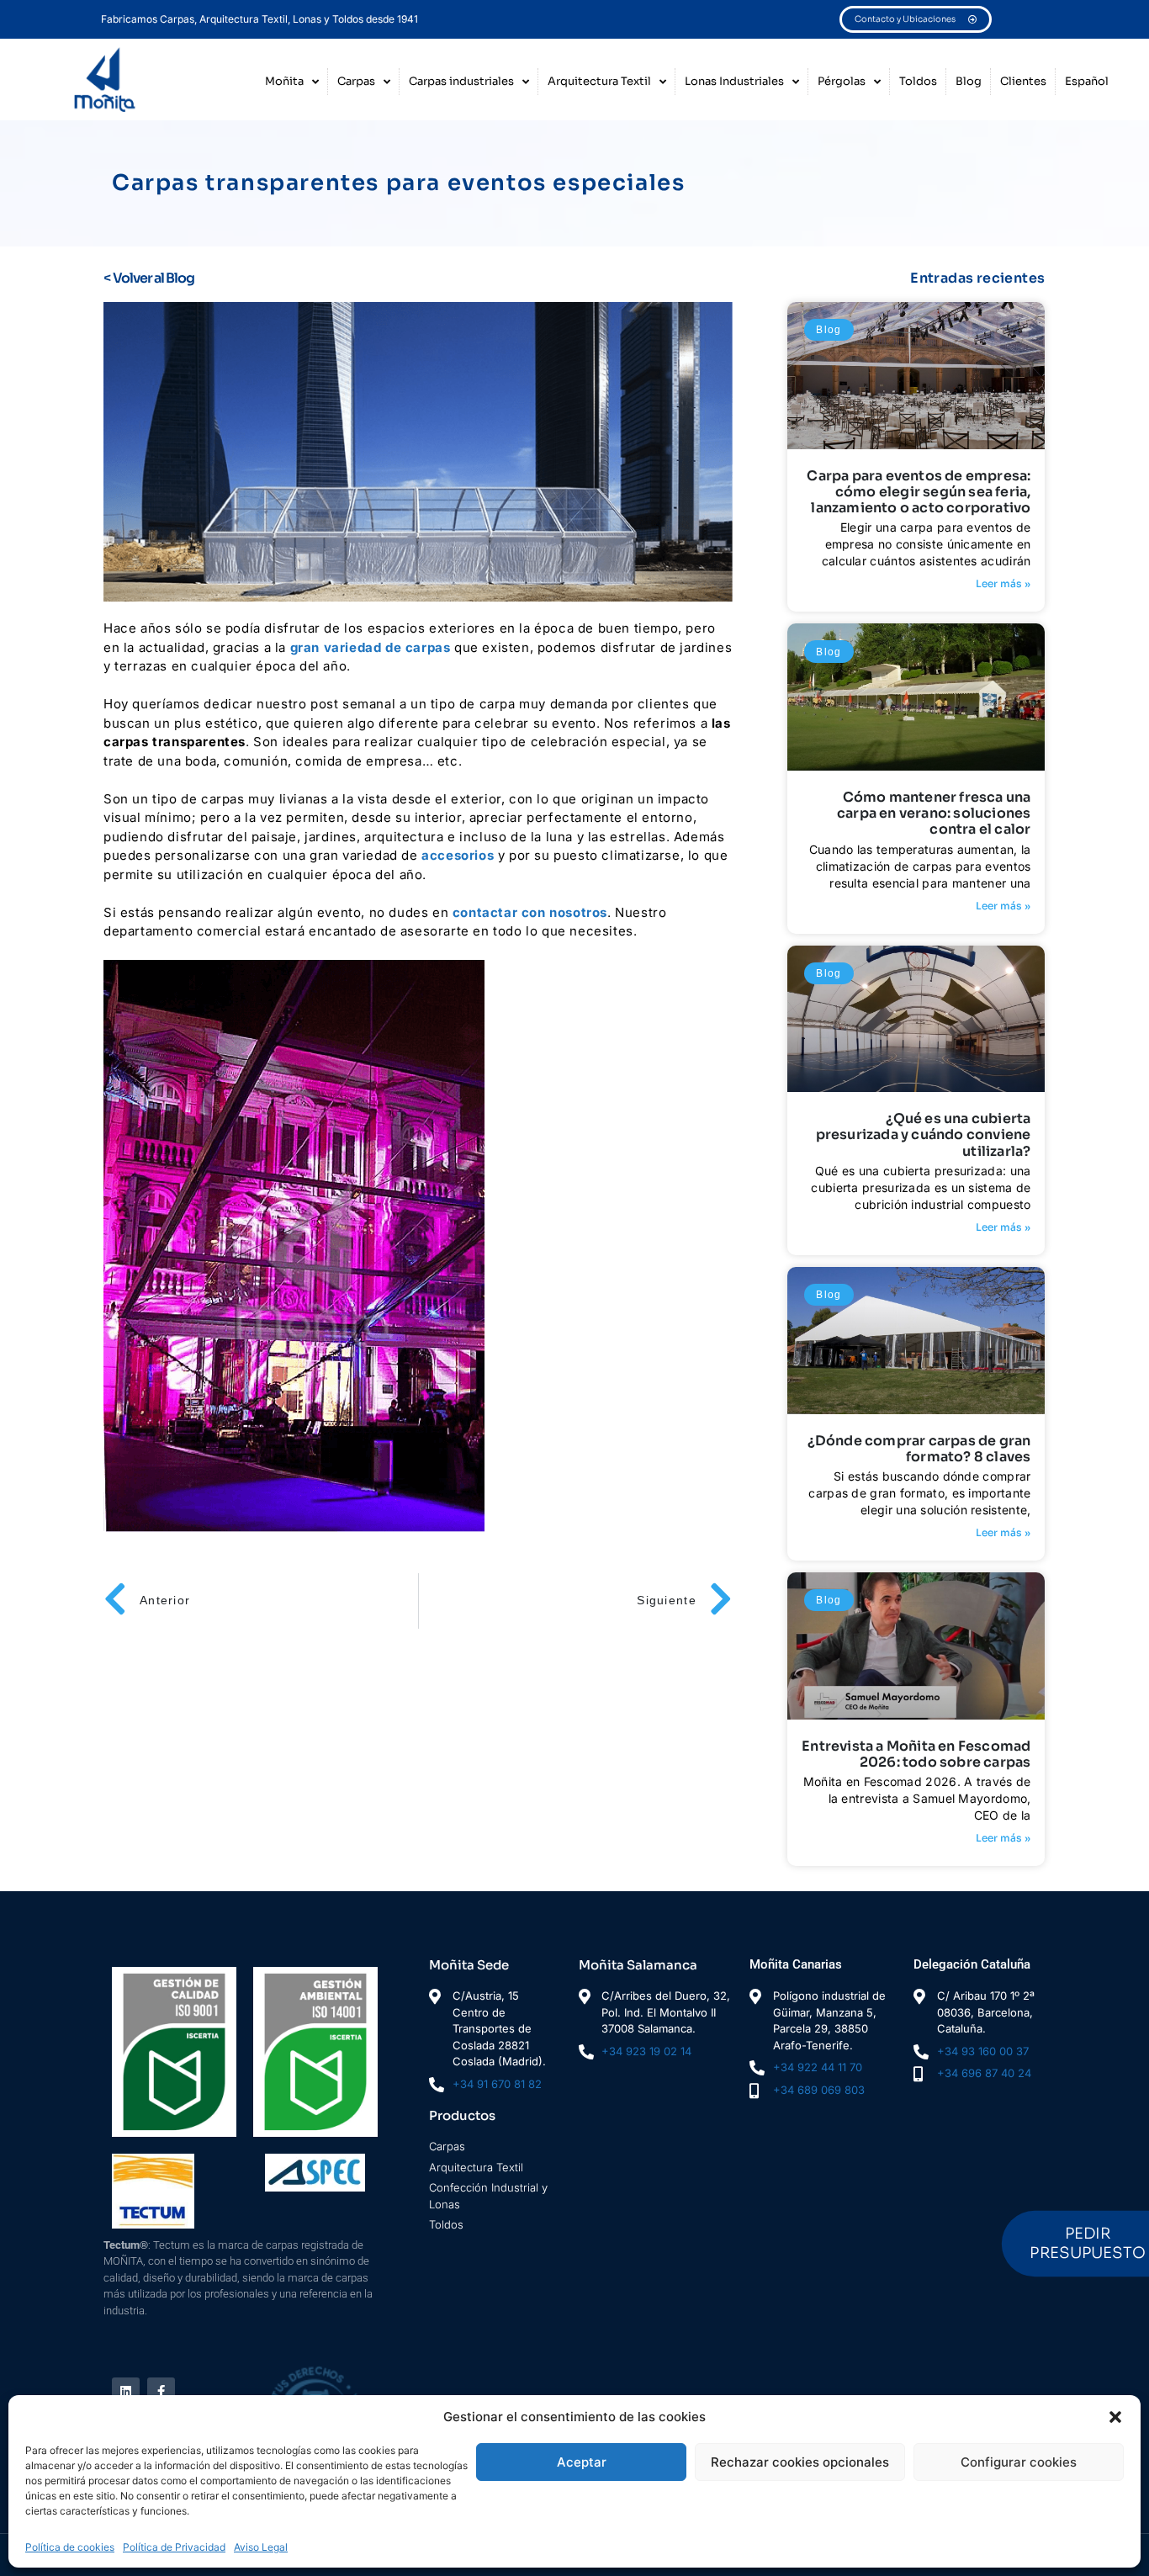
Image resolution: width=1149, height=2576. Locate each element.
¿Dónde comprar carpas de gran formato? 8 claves (919, 1449)
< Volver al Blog (149, 278)
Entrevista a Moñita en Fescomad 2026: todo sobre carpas (916, 1754)
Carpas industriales (461, 81)
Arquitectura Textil (599, 81)
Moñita (284, 81)
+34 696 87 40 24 (984, 2073)
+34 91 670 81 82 (497, 2084)
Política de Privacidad (174, 2547)
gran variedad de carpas (372, 647)
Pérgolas (842, 81)
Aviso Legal (261, 2547)
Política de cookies (70, 2547)
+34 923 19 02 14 (646, 2051)
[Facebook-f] (161, 2391)
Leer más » (1003, 583)
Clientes (1023, 81)
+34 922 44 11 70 (818, 2067)
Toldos (918, 81)
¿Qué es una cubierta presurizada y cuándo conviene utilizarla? (924, 1134)
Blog (969, 81)
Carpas (356, 81)
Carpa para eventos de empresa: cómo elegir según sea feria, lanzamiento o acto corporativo (919, 492)
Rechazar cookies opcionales (800, 2462)
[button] (1115, 2417)
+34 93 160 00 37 (983, 2051)
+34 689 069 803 (819, 2090)
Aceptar (582, 2462)
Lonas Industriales (734, 81)
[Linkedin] (126, 2391)
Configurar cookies (1019, 2462)
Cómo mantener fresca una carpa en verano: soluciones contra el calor (934, 813)
